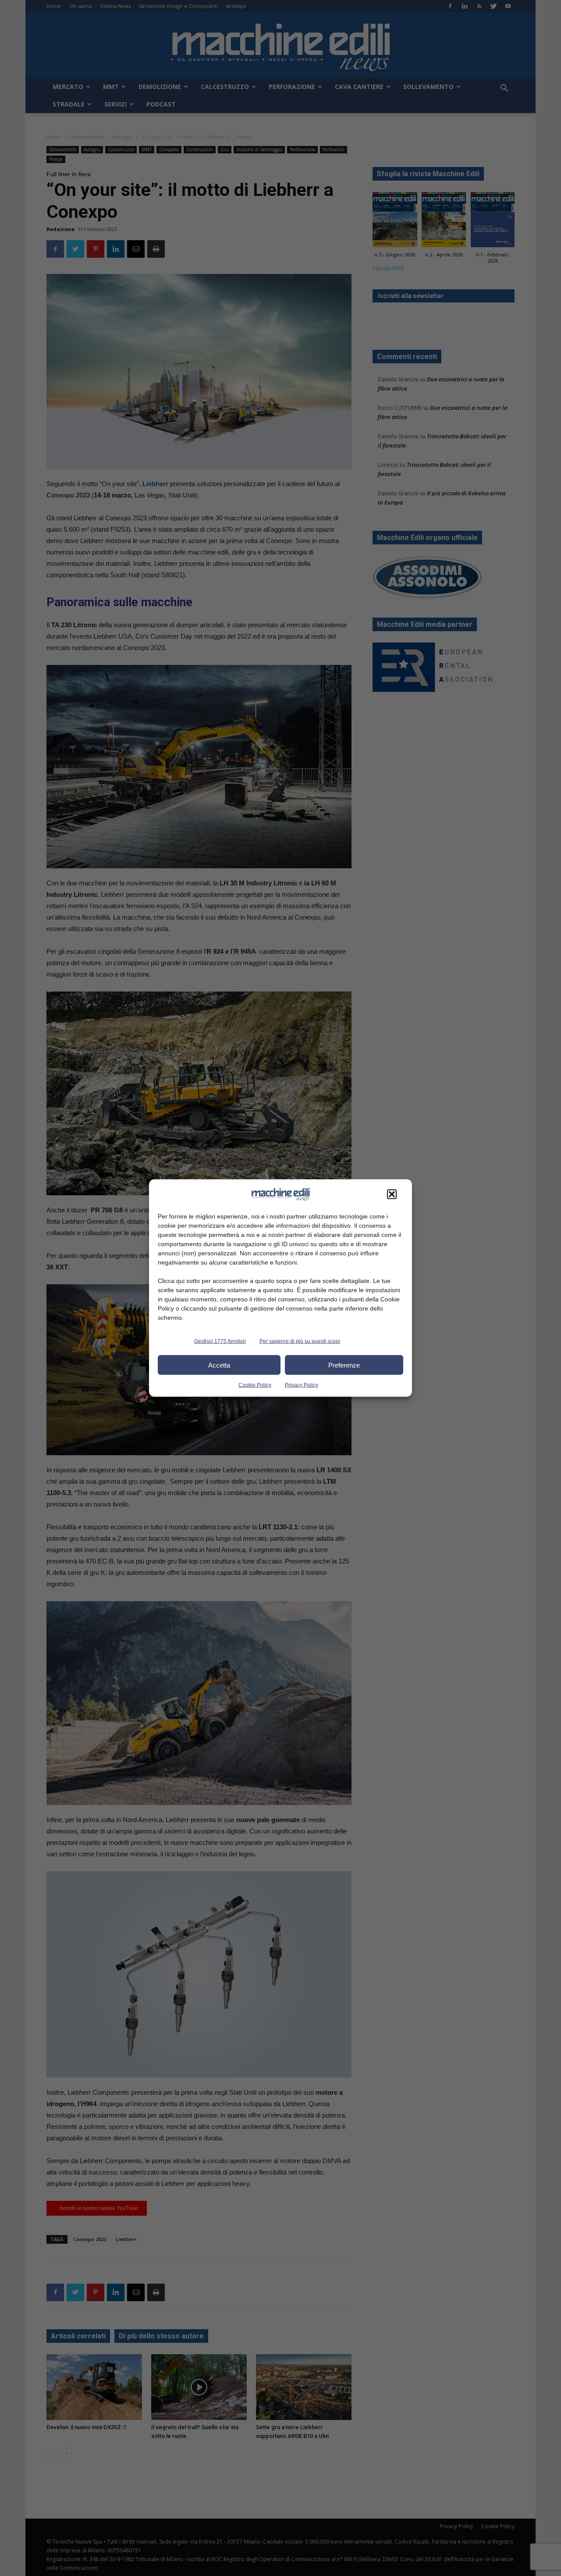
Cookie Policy (255, 1385)
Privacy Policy (302, 1385)
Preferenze (344, 1365)
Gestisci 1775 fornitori (220, 1341)
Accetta (219, 1365)
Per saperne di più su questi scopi (300, 1341)
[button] (392, 1194)
